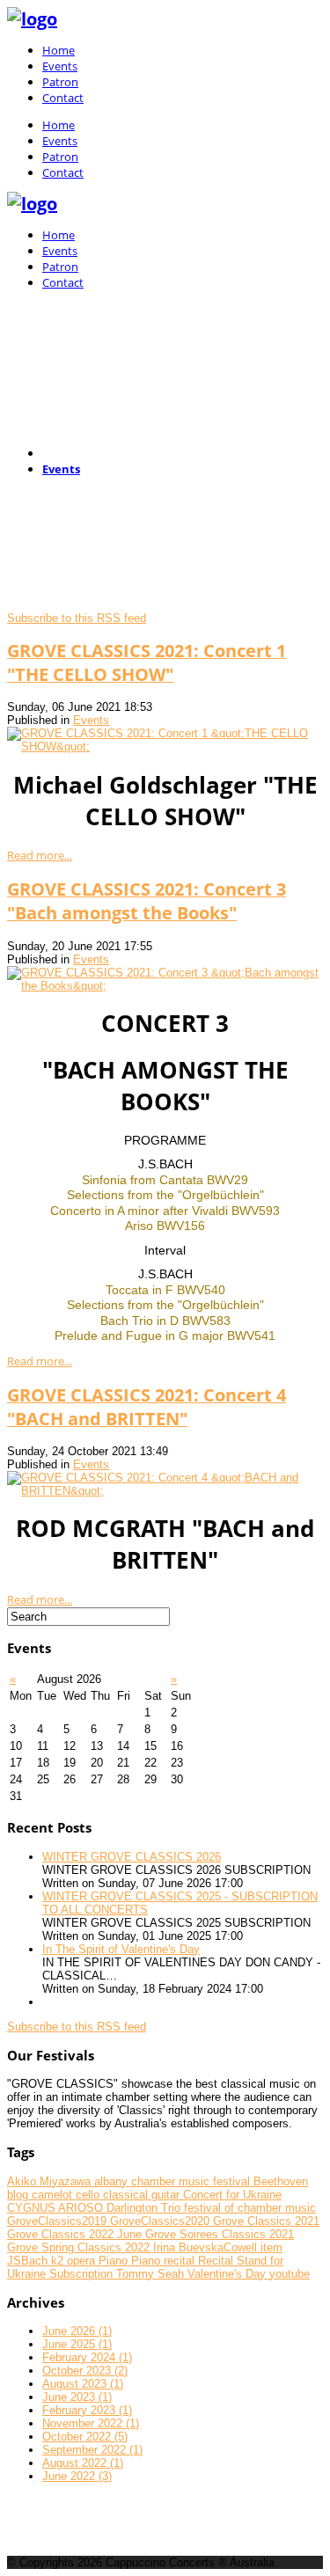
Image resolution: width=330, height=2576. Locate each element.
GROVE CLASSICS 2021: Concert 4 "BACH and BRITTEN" (147, 1407)
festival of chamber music (250, 2208)
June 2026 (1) (77, 2331)
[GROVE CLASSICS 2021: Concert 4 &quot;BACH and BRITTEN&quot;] (165, 1491)
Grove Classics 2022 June (76, 2234)
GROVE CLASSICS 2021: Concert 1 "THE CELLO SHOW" (147, 662)
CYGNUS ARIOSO (57, 2208)
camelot (54, 2195)
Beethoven (281, 2181)
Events (60, 66)
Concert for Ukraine (232, 2195)
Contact (63, 98)
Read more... (40, 855)
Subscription (83, 2274)
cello (89, 2195)
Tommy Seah (152, 2274)
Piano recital (165, 2261)
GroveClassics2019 (59, 2221)
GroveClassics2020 (161, 2221)
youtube (290, 2274)
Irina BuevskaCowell (207, 2247)
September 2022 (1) (92, 2450)
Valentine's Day (228, 2274)
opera (83, 2261)
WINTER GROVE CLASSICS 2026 (132, 1857)
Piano (115, 2261)
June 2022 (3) (77, 2476)
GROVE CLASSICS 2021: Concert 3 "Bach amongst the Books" (147, 901)
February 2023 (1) (87, 2410)
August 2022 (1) (83, 2463)
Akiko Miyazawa (51, 2181)
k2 (59, 2261)
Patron (60, 82)
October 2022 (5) (85, 2437)
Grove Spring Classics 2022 (80, 2247)
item (271, 2247)
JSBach (29, 2261)
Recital (217, 2261)
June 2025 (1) (77, 2344)
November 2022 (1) (91, 2423)
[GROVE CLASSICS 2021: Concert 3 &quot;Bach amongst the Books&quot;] (165, 986)
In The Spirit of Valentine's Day (121, 1949)
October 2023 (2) (85, 2371)
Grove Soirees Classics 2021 (220, 2234)
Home (59, 50)
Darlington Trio (145, 2208)
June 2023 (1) (77, 2397)
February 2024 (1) (87, 2357)
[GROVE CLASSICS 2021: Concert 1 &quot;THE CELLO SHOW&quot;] (165, 746)
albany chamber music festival (174, 2181)
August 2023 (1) (83, 2384)
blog (19, 2195)
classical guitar (143, 2195)
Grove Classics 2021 (266, 2221)
